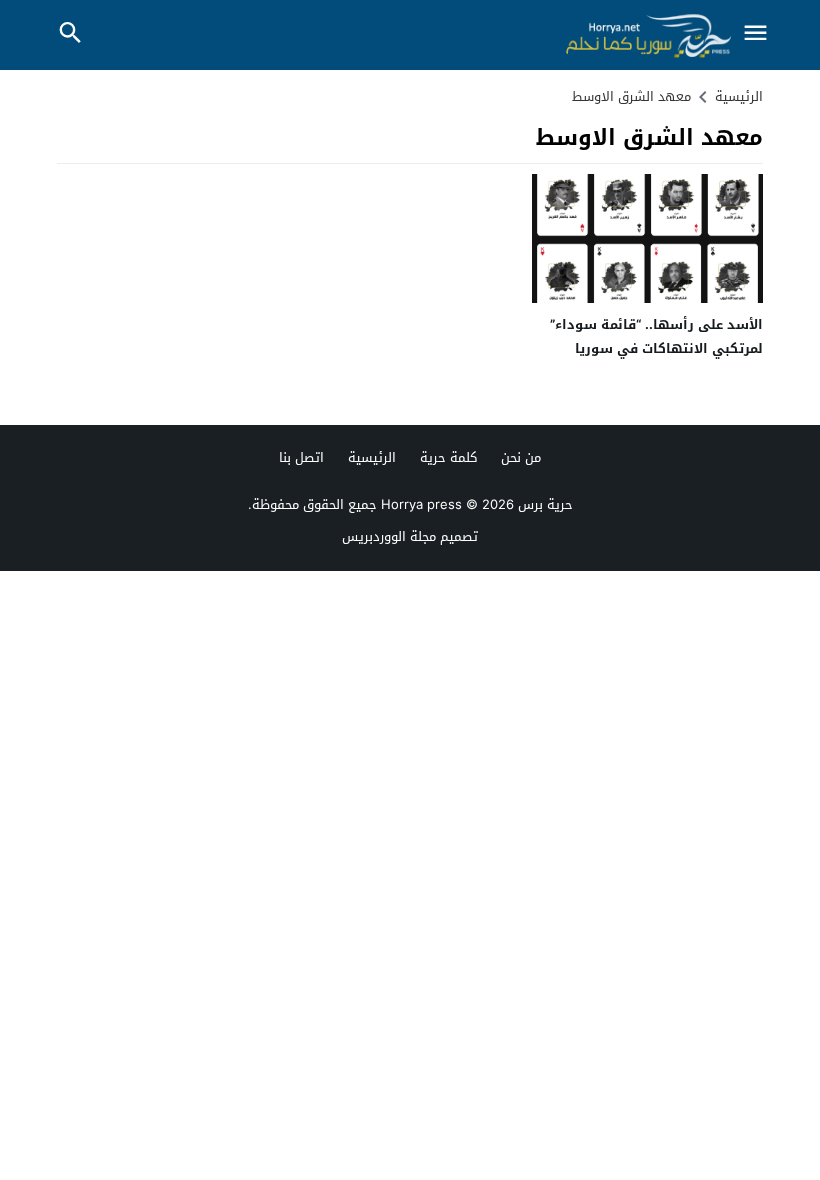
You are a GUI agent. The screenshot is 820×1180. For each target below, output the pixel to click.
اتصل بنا (301, 457)
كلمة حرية (448, 457)
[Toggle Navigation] (755, 34)
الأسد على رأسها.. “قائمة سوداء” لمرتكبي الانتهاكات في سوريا (656, 336)
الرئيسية (372, 457)
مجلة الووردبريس (389, 536)
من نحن (521, 457)
